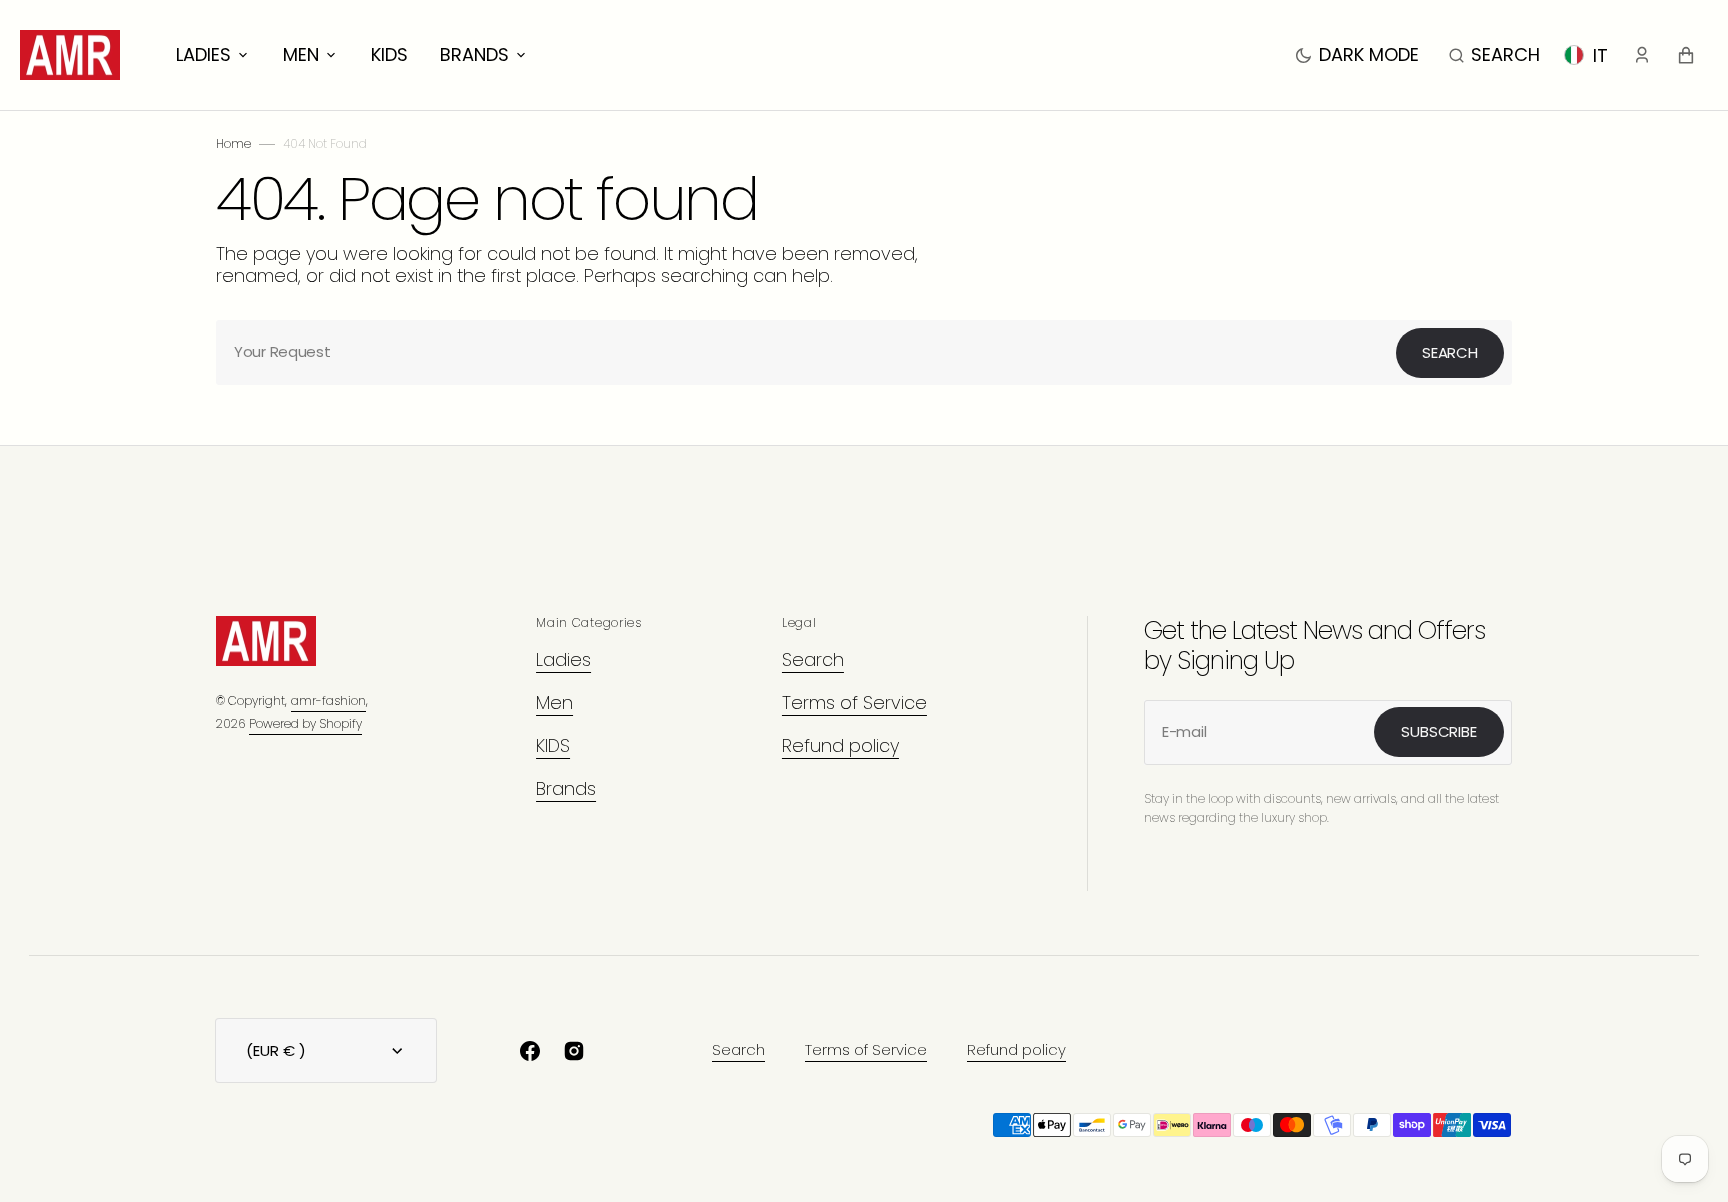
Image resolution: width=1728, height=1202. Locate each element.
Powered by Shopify (305, 723)
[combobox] (864, 352)
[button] (1494, 55)
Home (233, 143)
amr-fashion (328, 700)
